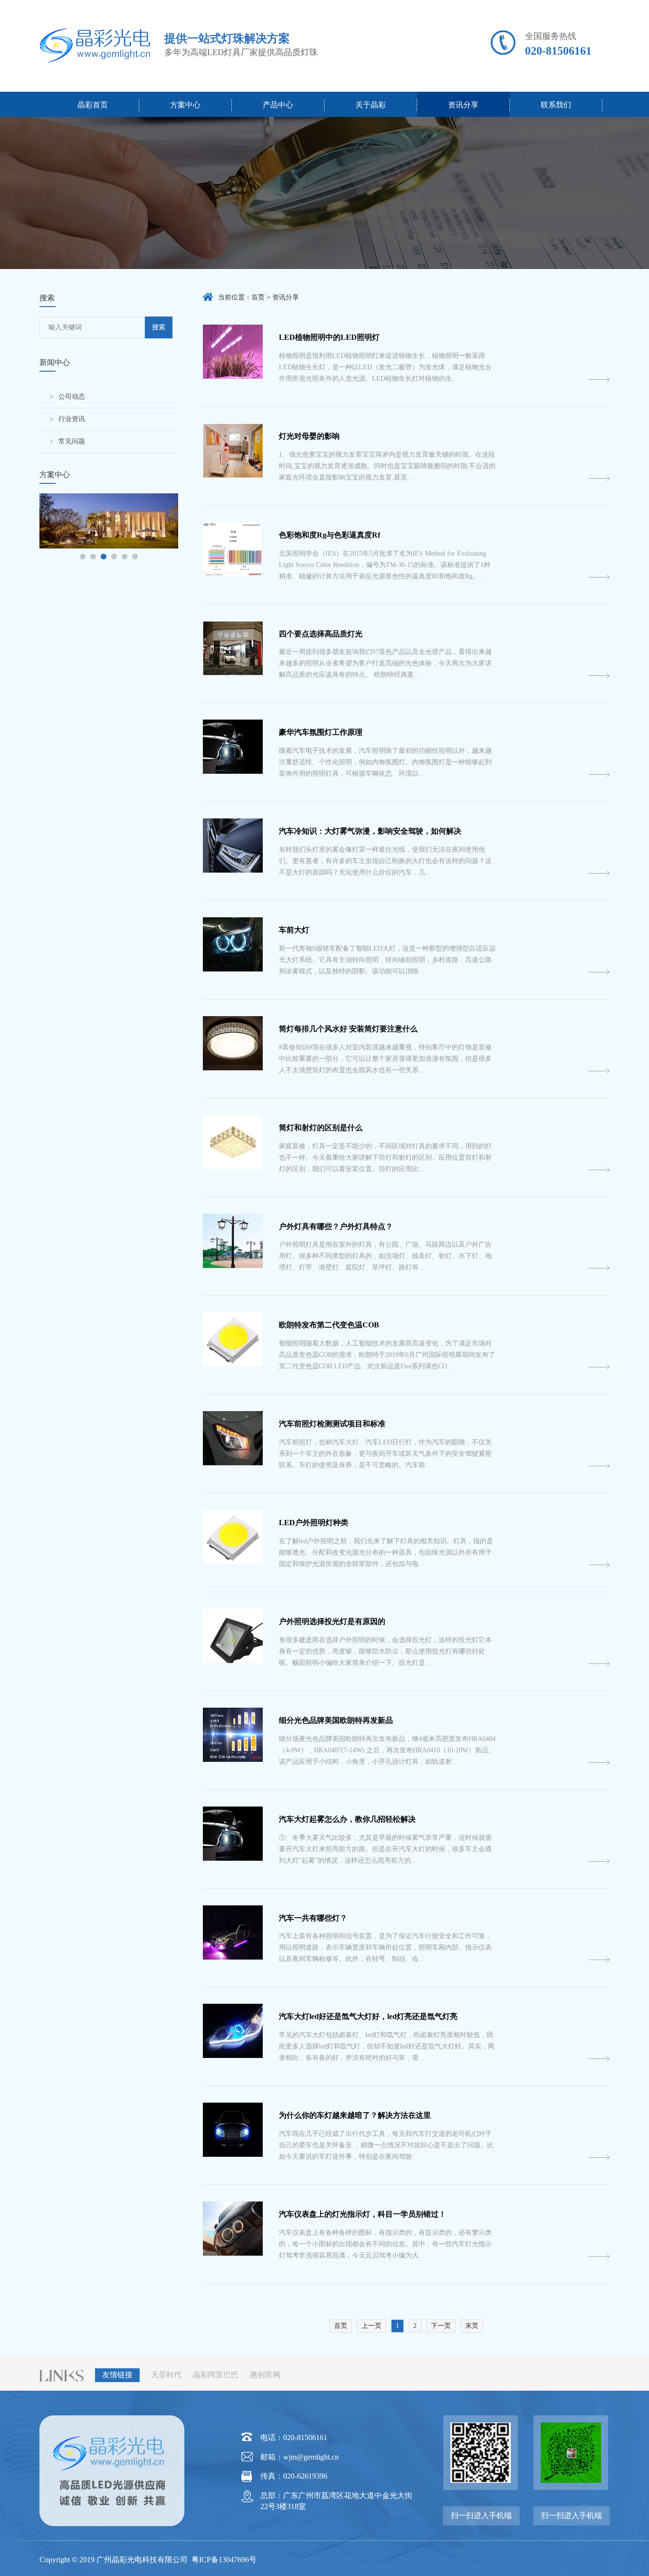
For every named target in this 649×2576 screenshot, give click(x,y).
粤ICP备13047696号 (223, 2560)
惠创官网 (265, 2375)
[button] (83, 557)
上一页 (372, 2326)
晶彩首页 (93, 105)
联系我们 (556, 105)
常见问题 (72, 441)
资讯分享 (463, 105)
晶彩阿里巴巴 (216, 2375)
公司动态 (72, 397)
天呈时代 (166, 2375)
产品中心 (278, 105)
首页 (258, 297)
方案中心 (185, 105)
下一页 (441, 2326)
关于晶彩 (371, 105)
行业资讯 (72, 419)
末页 (472, 2326)
